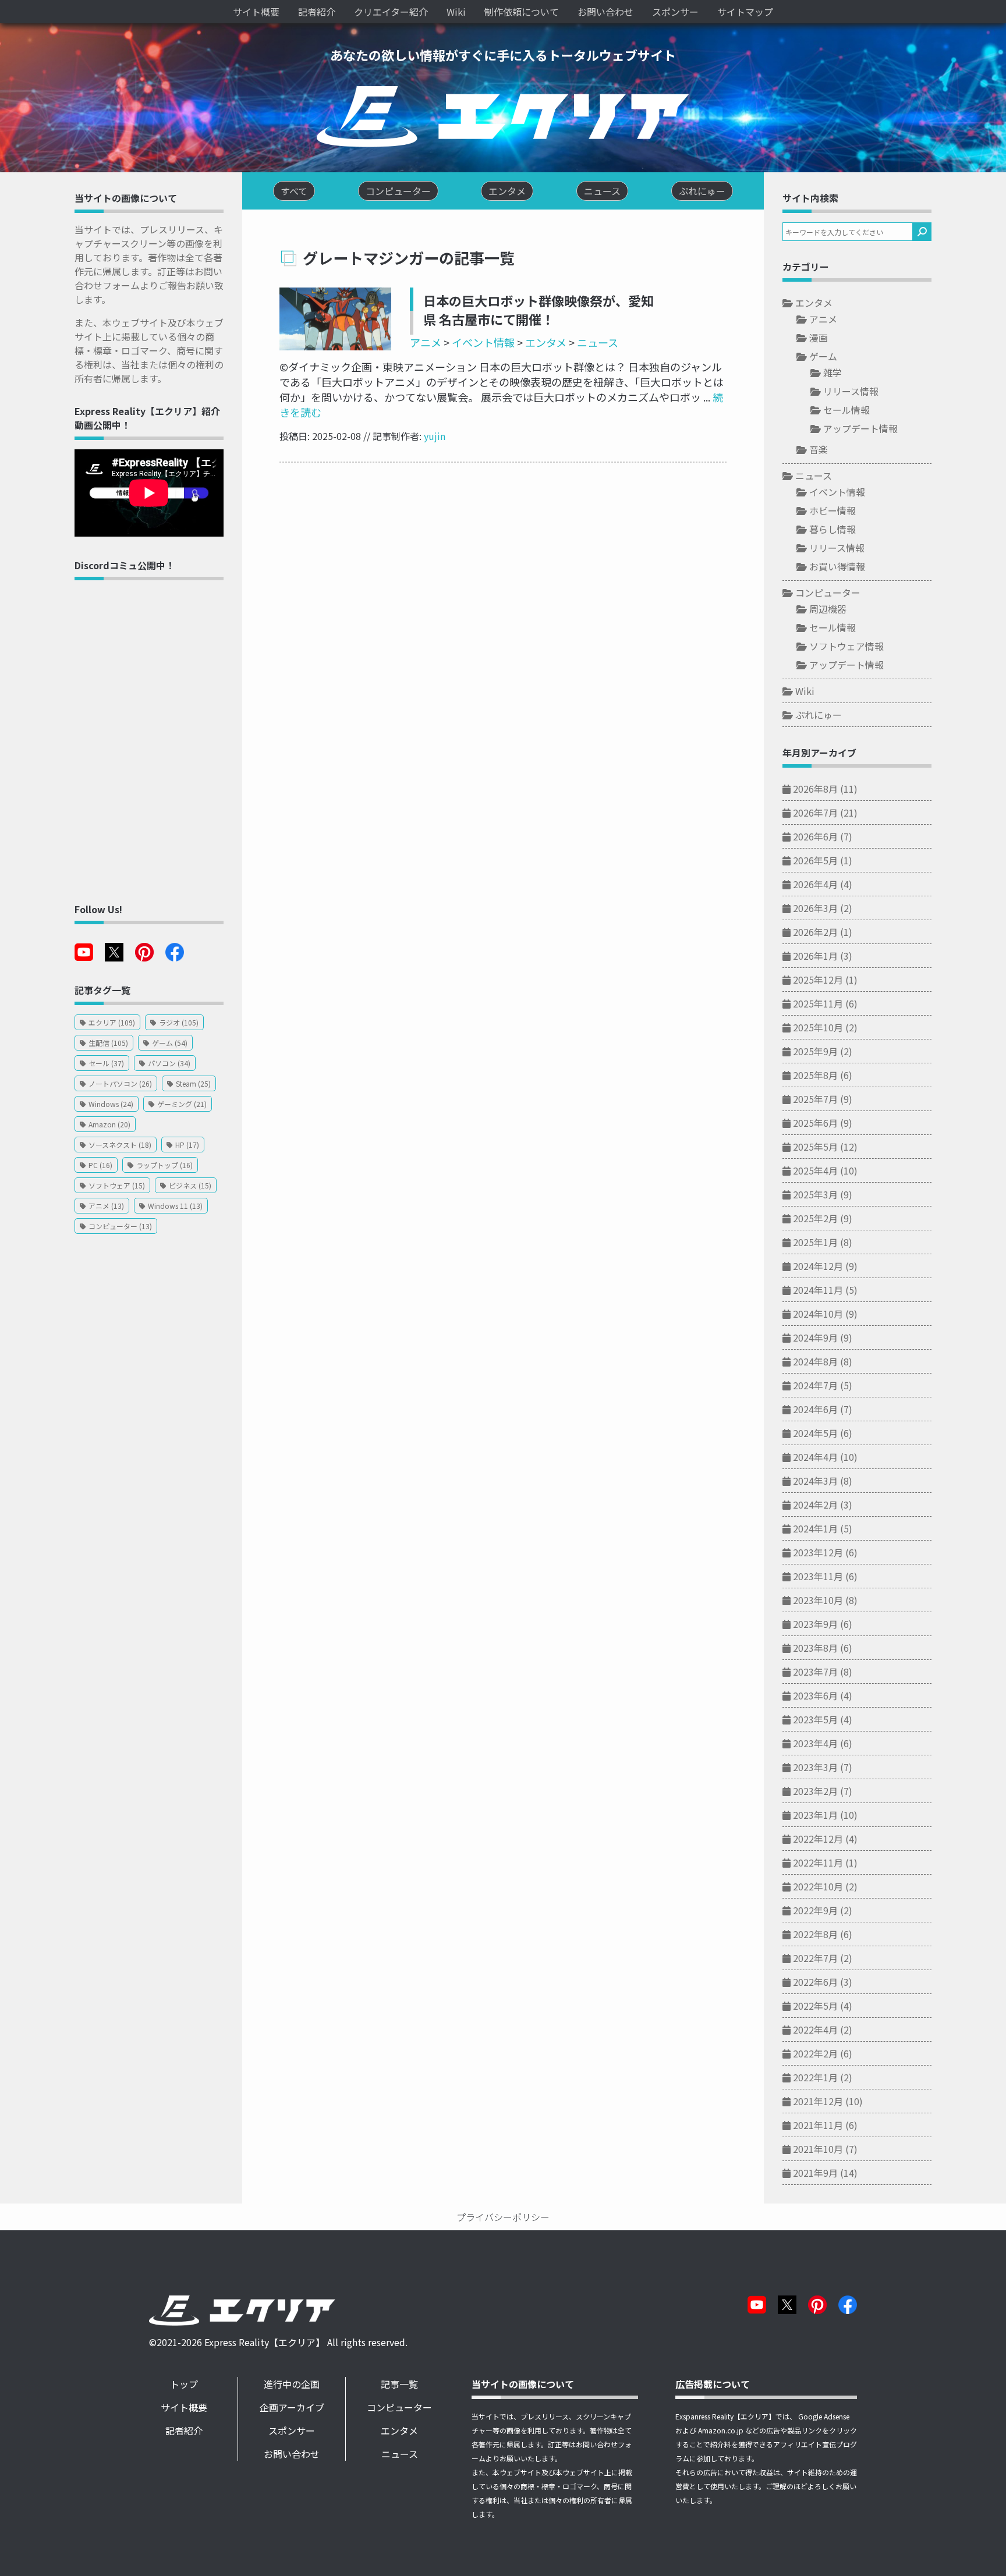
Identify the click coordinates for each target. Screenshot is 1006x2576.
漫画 (819, 338)
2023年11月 (818, 1576)
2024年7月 (815, 1385)
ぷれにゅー (819, 715)
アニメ (426, 342)
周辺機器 (828, 609)
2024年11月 (818, 1290)
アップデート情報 (860, 428)
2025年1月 (815, 1242)
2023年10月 (818, 1600)
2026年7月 (815, 812)
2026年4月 (815, 884)
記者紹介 (317, 12)
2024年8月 (815, 1361)
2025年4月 (815, 1170)
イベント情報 (483, 342)
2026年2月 (815, 932)
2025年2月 (815, 1218)
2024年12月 (818, 1266)
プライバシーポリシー (503, 2217)
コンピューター (828, 592)
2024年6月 (815, 1409)
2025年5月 (815, 1147)
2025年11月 (818, 1003)
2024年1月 (815, 1528)
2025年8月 (815, 1075)
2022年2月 (815, 2053)
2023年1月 (815, 1815)
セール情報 (846, 410)
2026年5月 (815, 860)
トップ (184, 2384)
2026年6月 (815, 836)
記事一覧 (399, 2384)
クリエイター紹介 (391, 12)
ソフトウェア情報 (846, 646)
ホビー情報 (833, 510)
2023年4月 (815, 1743)
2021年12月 (818, 2101)
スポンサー (675, 12)
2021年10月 (818, 2149)
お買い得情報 (837, 566)
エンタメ (546, 342)
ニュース (598, 342)
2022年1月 (815, 2077)
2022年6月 (815, 1982)
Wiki (456, 12)
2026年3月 (815, 908)
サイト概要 (256, 12)
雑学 (833, 372)
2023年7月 (815, 1672)
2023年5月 (815, 1719)
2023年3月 (815, 1767)
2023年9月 (815, 1624)
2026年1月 (815, 956)
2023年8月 (815, 1648)
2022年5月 (815, 2006)
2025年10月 (818, 1027)
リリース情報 (851, 391)
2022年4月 (815, 2029)
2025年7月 (815, 1099)
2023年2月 (815, 1791)
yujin (435, 436)
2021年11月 (818, 2125)
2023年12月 (818, 1552)
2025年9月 (815, 1051)
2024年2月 (815, 1505)
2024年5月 (815, 1433)
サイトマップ (745, 12)
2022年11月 (818, 1862)
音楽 (819, 449)
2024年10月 (818, 1314)
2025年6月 (815, 1123)
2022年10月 (818, 1886)
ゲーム (823, 356)
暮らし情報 (833, 529)
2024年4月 (815, 1457)
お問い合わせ (605, 12)
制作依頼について (522, 12)
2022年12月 (818, 1839)
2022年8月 (815, 1934)
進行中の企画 (292, 2384)
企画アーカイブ (292, 2407)
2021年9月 (815, 2173)
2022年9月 (815, 1910)
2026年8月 (815, 789)
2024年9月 (815, 1337)
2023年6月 (815, 1695)
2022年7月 (815, 1958)
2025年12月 (818, 980)
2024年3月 (815, 1481)
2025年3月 (815, 1194)
